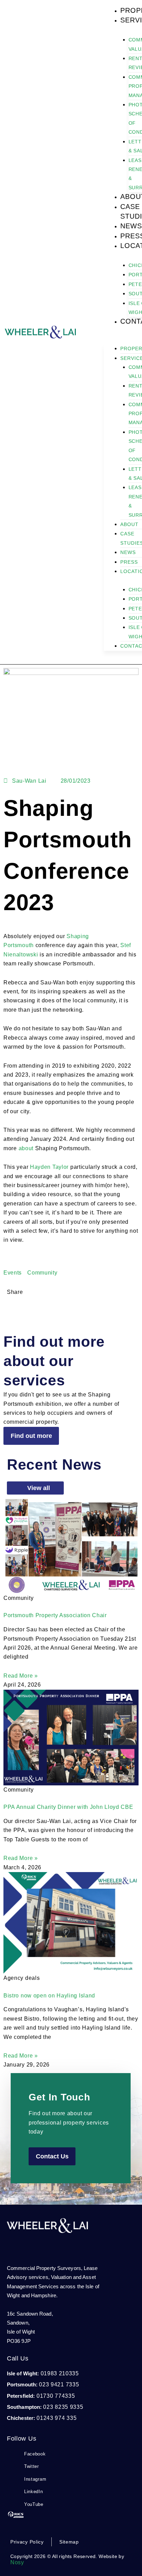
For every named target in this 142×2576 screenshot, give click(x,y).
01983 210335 (60, 2373)
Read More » (21, 1676)
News (131, 226)
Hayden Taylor (49, 1167)
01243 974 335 (57, 2418)
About (129, 524)
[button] (9, 1308)
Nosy (17, 2562)
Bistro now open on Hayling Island (49, 1996)
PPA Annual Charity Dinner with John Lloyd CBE (68, 1807)
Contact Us (52, 2156)
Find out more (31, 1436)
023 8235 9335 (63, 2407)
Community (42, 1273)
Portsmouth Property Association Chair (55, 1615)
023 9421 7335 (59, 2384)
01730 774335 (55, 2396)
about (26, 1148)
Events (13, 1273)
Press (129, 562)
